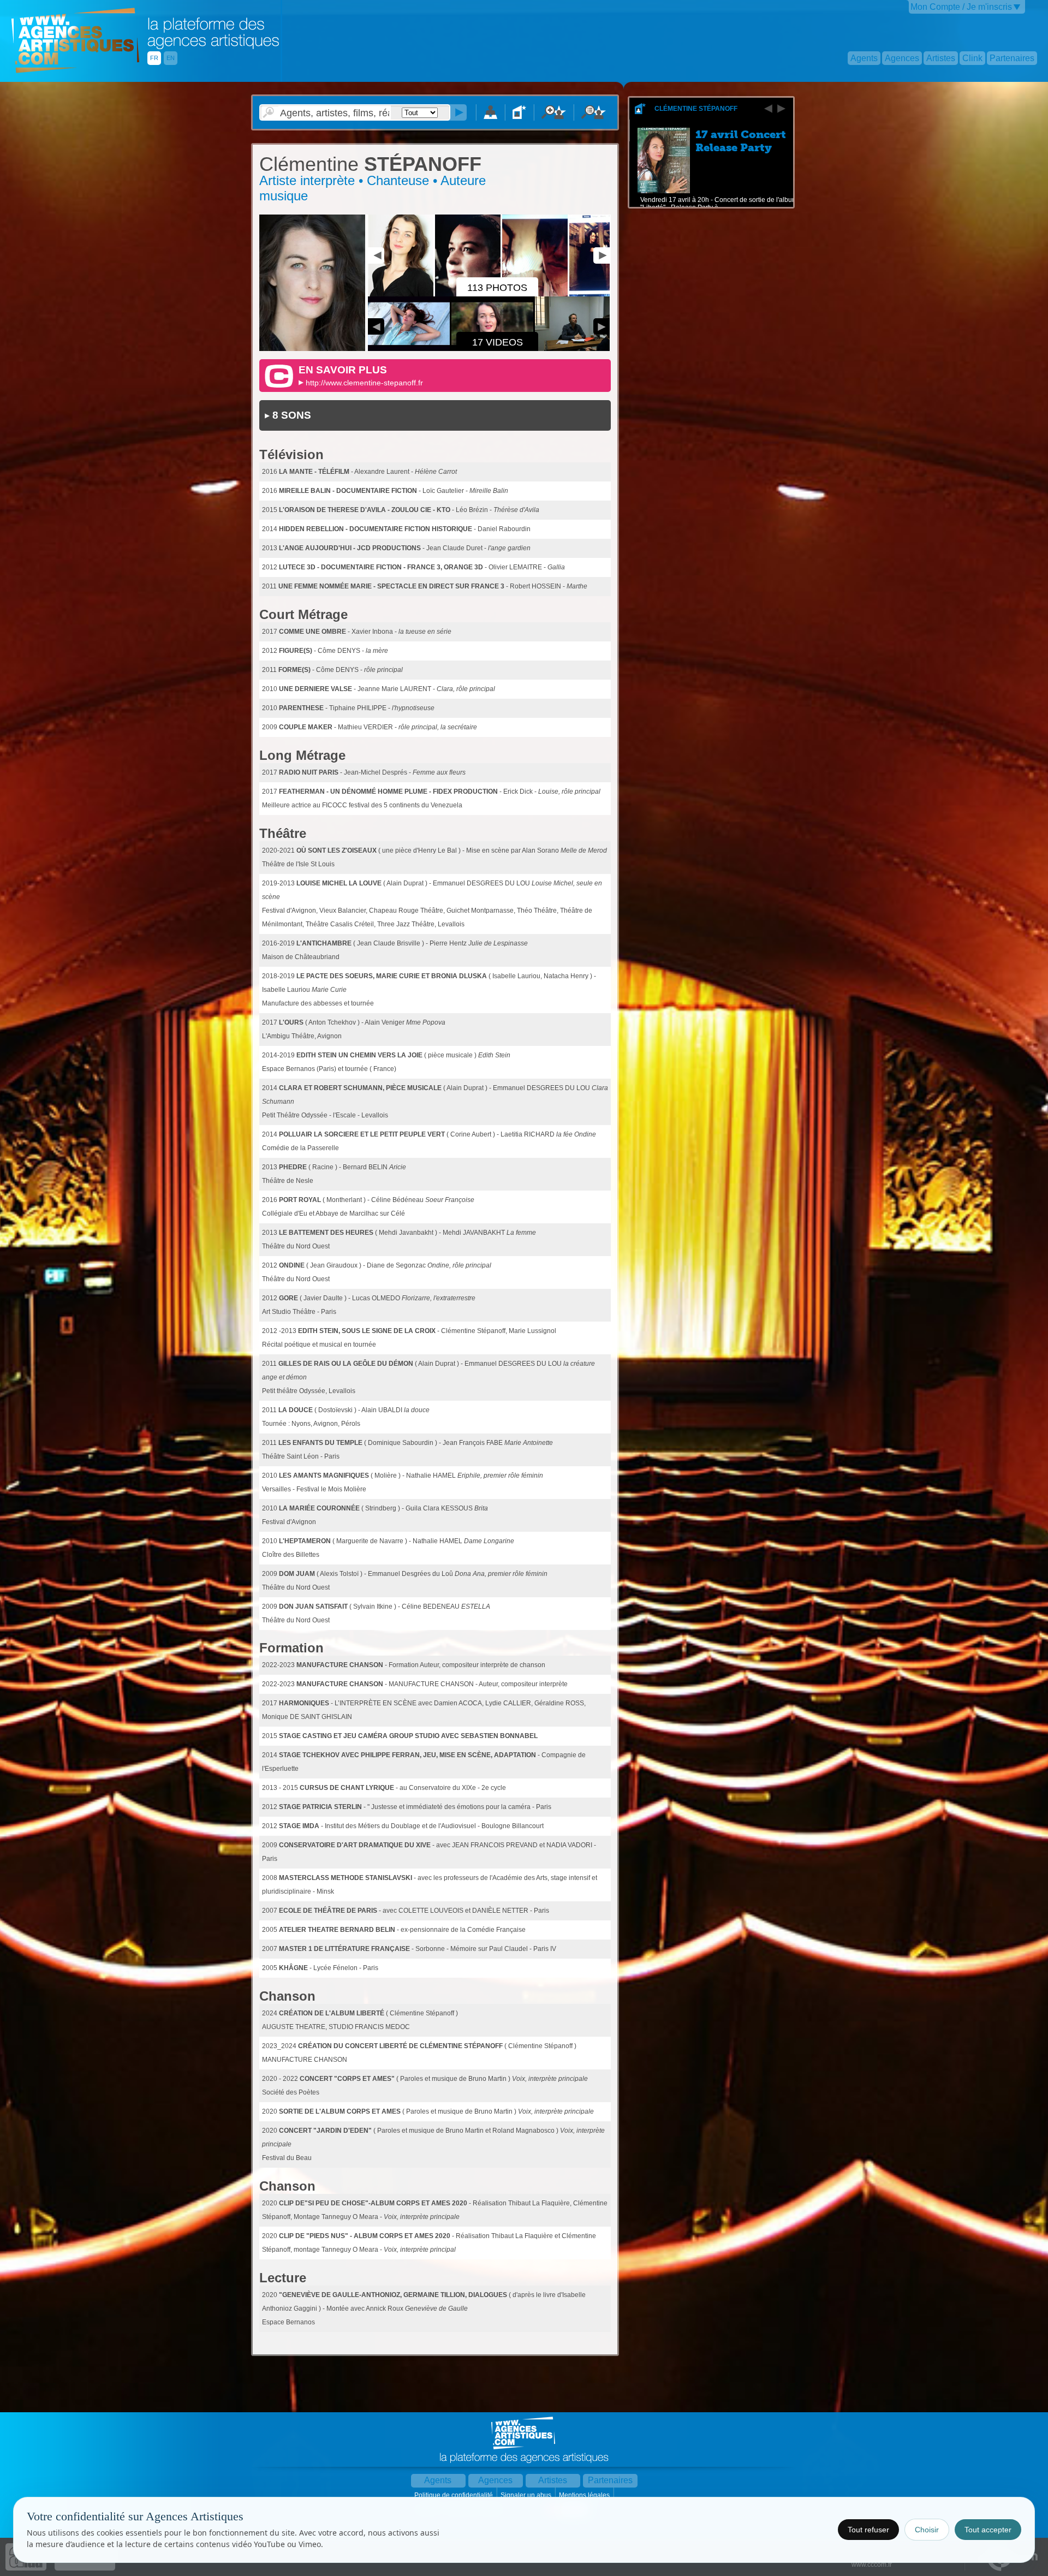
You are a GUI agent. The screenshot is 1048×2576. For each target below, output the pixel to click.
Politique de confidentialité (454, 2495)
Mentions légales (585, 2495)
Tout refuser (868, 2530)
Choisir (927, 2530)
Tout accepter (988, 2530)
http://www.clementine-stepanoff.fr (364, 383)
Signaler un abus (527, 2495)
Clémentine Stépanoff (696, 109)
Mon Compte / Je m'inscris (961, 7)
